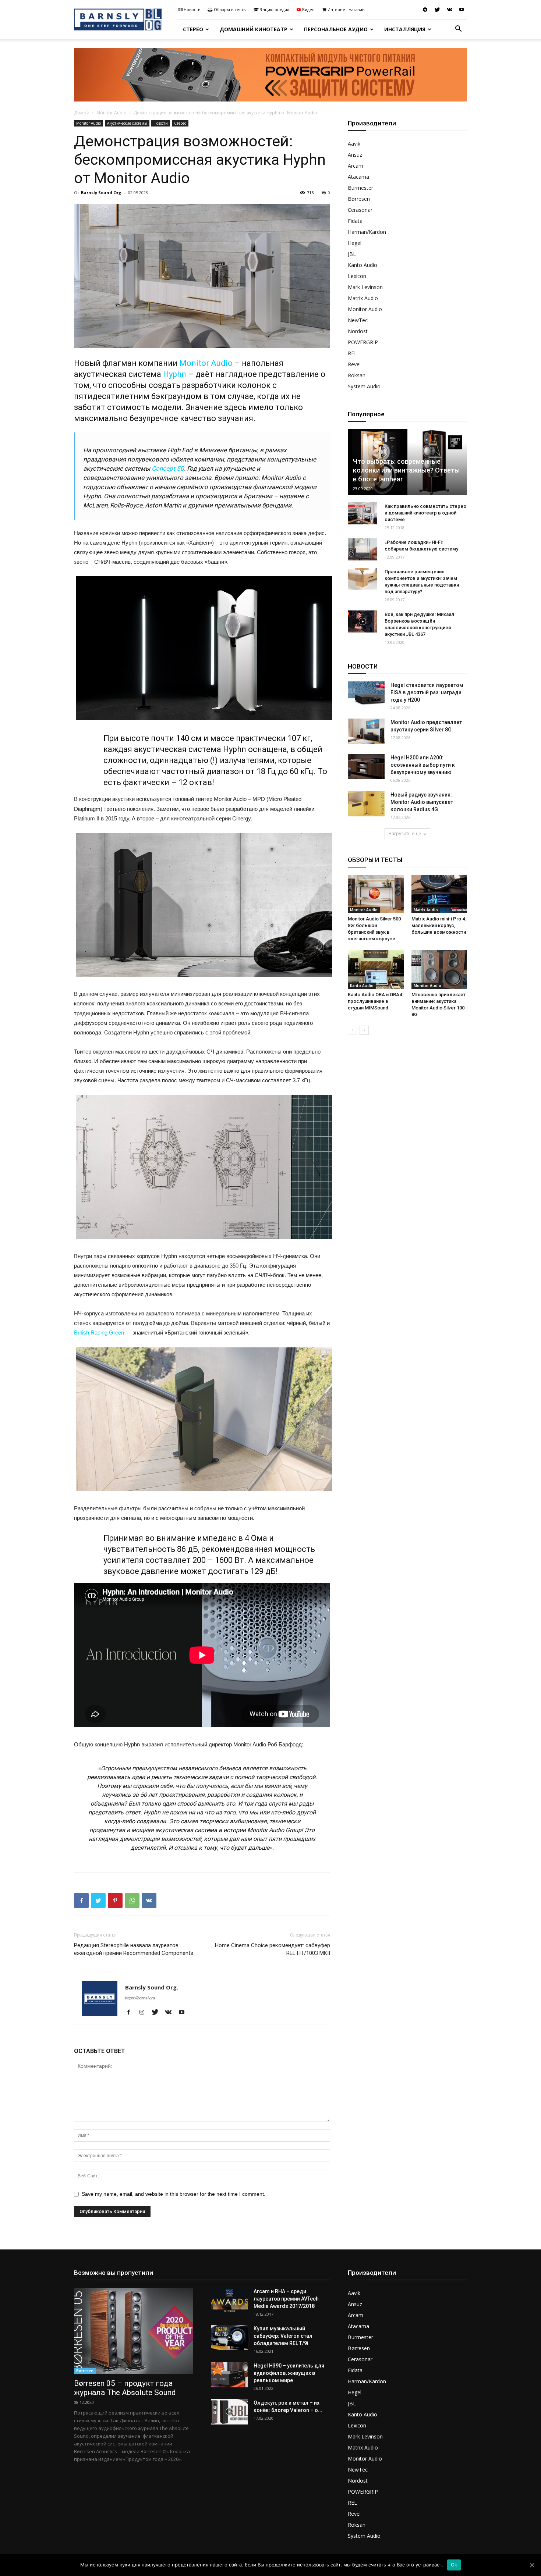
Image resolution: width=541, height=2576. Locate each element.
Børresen (359, 199)
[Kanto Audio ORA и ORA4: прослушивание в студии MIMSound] (376, 969)
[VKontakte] (449, 10)
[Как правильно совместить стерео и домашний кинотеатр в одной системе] (363, 513)
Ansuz (355, 155)
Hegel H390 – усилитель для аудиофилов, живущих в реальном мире (289, 2373)
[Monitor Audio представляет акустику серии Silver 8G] (366, 731)
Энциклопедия (275, 9)
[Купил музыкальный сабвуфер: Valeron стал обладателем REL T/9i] (229, 2338)
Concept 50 (168, 468)
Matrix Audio (363, 298)
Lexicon (357, 276)
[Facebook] (131, 2013)
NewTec (358, 320)
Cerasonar (360, 210)
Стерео (193, 29)
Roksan (357, 375)
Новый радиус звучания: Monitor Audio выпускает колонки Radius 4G (422, 802)
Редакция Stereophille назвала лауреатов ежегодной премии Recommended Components (134, 1949)
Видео (308, 9)
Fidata (355, 221)
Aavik (354, 144)
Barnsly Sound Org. (102, 193)
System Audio (364, 386)
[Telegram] (425, 10)
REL (352, 353)
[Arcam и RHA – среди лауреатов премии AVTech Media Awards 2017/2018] (229, 2300)
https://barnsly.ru (140, 1998)
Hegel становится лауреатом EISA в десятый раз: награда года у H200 (427, 692)
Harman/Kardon (367, 232)
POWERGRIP (363, 342)
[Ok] (532, 2565)
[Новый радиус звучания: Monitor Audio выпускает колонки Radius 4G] (366, 804)
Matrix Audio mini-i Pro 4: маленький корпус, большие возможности (439, 925)
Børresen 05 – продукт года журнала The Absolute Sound (125, 2388)
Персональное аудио (336, 29)
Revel (354, 364)
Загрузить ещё (405, 833)
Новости (192, 9)
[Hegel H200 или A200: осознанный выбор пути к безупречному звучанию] (366, 767)
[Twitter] (437, 10)
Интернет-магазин (346, 9)
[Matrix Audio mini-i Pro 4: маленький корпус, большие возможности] (439, 894)
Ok (454, 2565)
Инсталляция (405, 29)
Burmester (360, 188)
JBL (352, 254)
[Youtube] (462, 10)
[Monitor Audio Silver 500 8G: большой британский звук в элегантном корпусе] (376, 894)
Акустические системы (127, 123)
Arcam (356, 166)
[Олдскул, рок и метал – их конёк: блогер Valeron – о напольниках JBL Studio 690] (229, 2412)
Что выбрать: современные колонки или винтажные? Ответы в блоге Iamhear (406, 470)
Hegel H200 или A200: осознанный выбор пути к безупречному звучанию (423, 765)
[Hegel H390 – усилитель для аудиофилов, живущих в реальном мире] (229, 2375)
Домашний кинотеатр (254, 29)
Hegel (355, 243)
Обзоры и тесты (230, 9)
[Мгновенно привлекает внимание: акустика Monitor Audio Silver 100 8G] (439, 969)
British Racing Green (99, 1332)
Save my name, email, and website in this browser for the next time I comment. (174, 2194)
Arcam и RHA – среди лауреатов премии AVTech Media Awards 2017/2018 (286, 2299)
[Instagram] (144, 2013)
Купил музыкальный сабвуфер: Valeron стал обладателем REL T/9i (283, 2336)
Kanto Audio (363, 265)
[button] (458, 30)
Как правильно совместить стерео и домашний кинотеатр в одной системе (425, 513)
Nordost (358, 331)
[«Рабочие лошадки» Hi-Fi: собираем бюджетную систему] (363, 549)
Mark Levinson (365, 287)
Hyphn (175, 374)
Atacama (358, 177)
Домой (82, 113)
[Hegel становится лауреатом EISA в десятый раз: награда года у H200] (366, 694)
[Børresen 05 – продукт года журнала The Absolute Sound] (134, 2331)
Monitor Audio (112, 113)
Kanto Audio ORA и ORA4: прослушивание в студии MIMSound (375, 1001)
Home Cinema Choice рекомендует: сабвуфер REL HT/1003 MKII (273, 1949)
